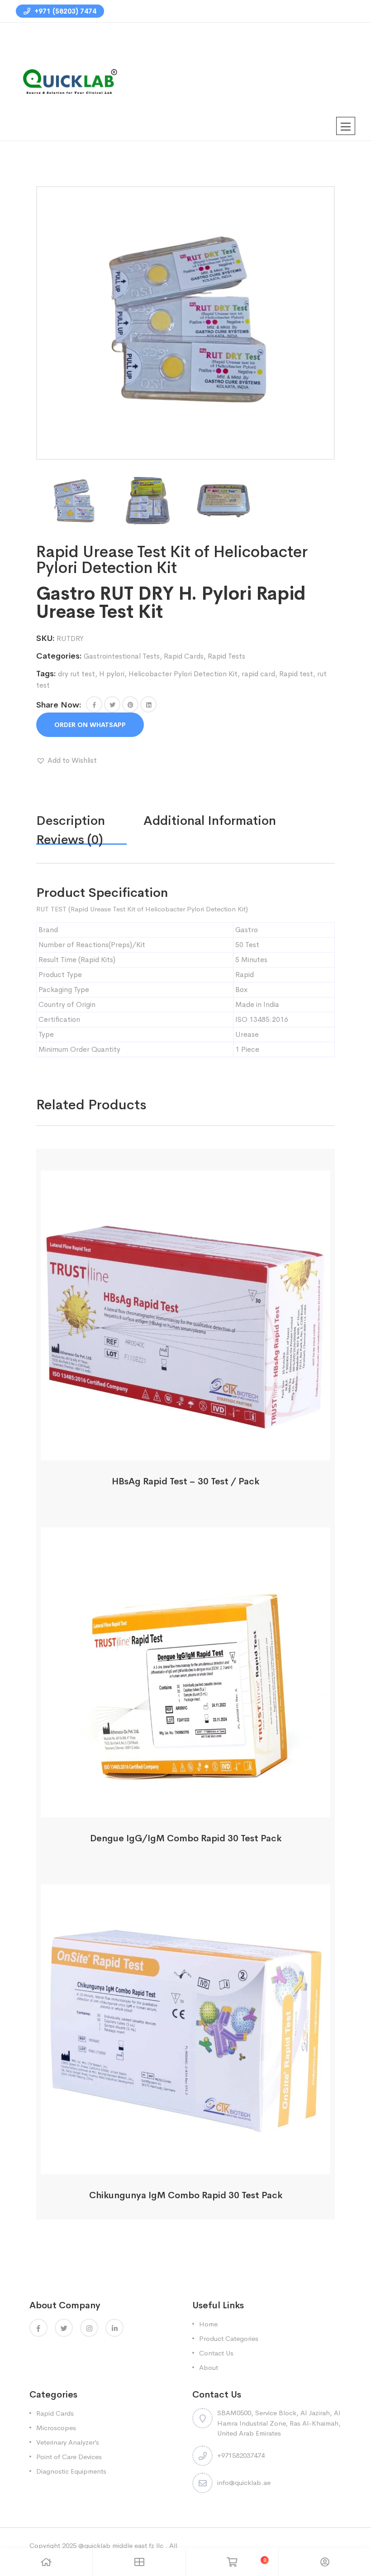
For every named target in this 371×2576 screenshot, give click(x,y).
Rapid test (296, 674)
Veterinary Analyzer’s (68, 2442)
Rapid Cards (184, 656)
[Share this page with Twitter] (112, 704)
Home (208, 2324)
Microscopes (56, 2428)
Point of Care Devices (69, 2457)
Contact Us (216, 2353)
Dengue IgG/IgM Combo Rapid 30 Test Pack (186, 1838)
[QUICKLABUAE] (68, 81)
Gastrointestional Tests (122, 656)
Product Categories (229, 2338)
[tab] (90, 821)
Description (71, 821)
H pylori (112, 674)
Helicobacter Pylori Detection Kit (183, 674)
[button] (94, 704)
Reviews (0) (70, 840)
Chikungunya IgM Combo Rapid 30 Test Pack (186, 2195)
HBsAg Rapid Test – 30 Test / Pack (185, 1481)
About (209, 2367)
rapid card (258, 674)
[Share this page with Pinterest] (130, 704)
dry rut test (76, 674)
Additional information (210, 821)
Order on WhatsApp (90, 725)
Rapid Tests (226, 656)
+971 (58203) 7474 (64, 11)
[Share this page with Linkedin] (148, 704)
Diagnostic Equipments (71, 2471)
